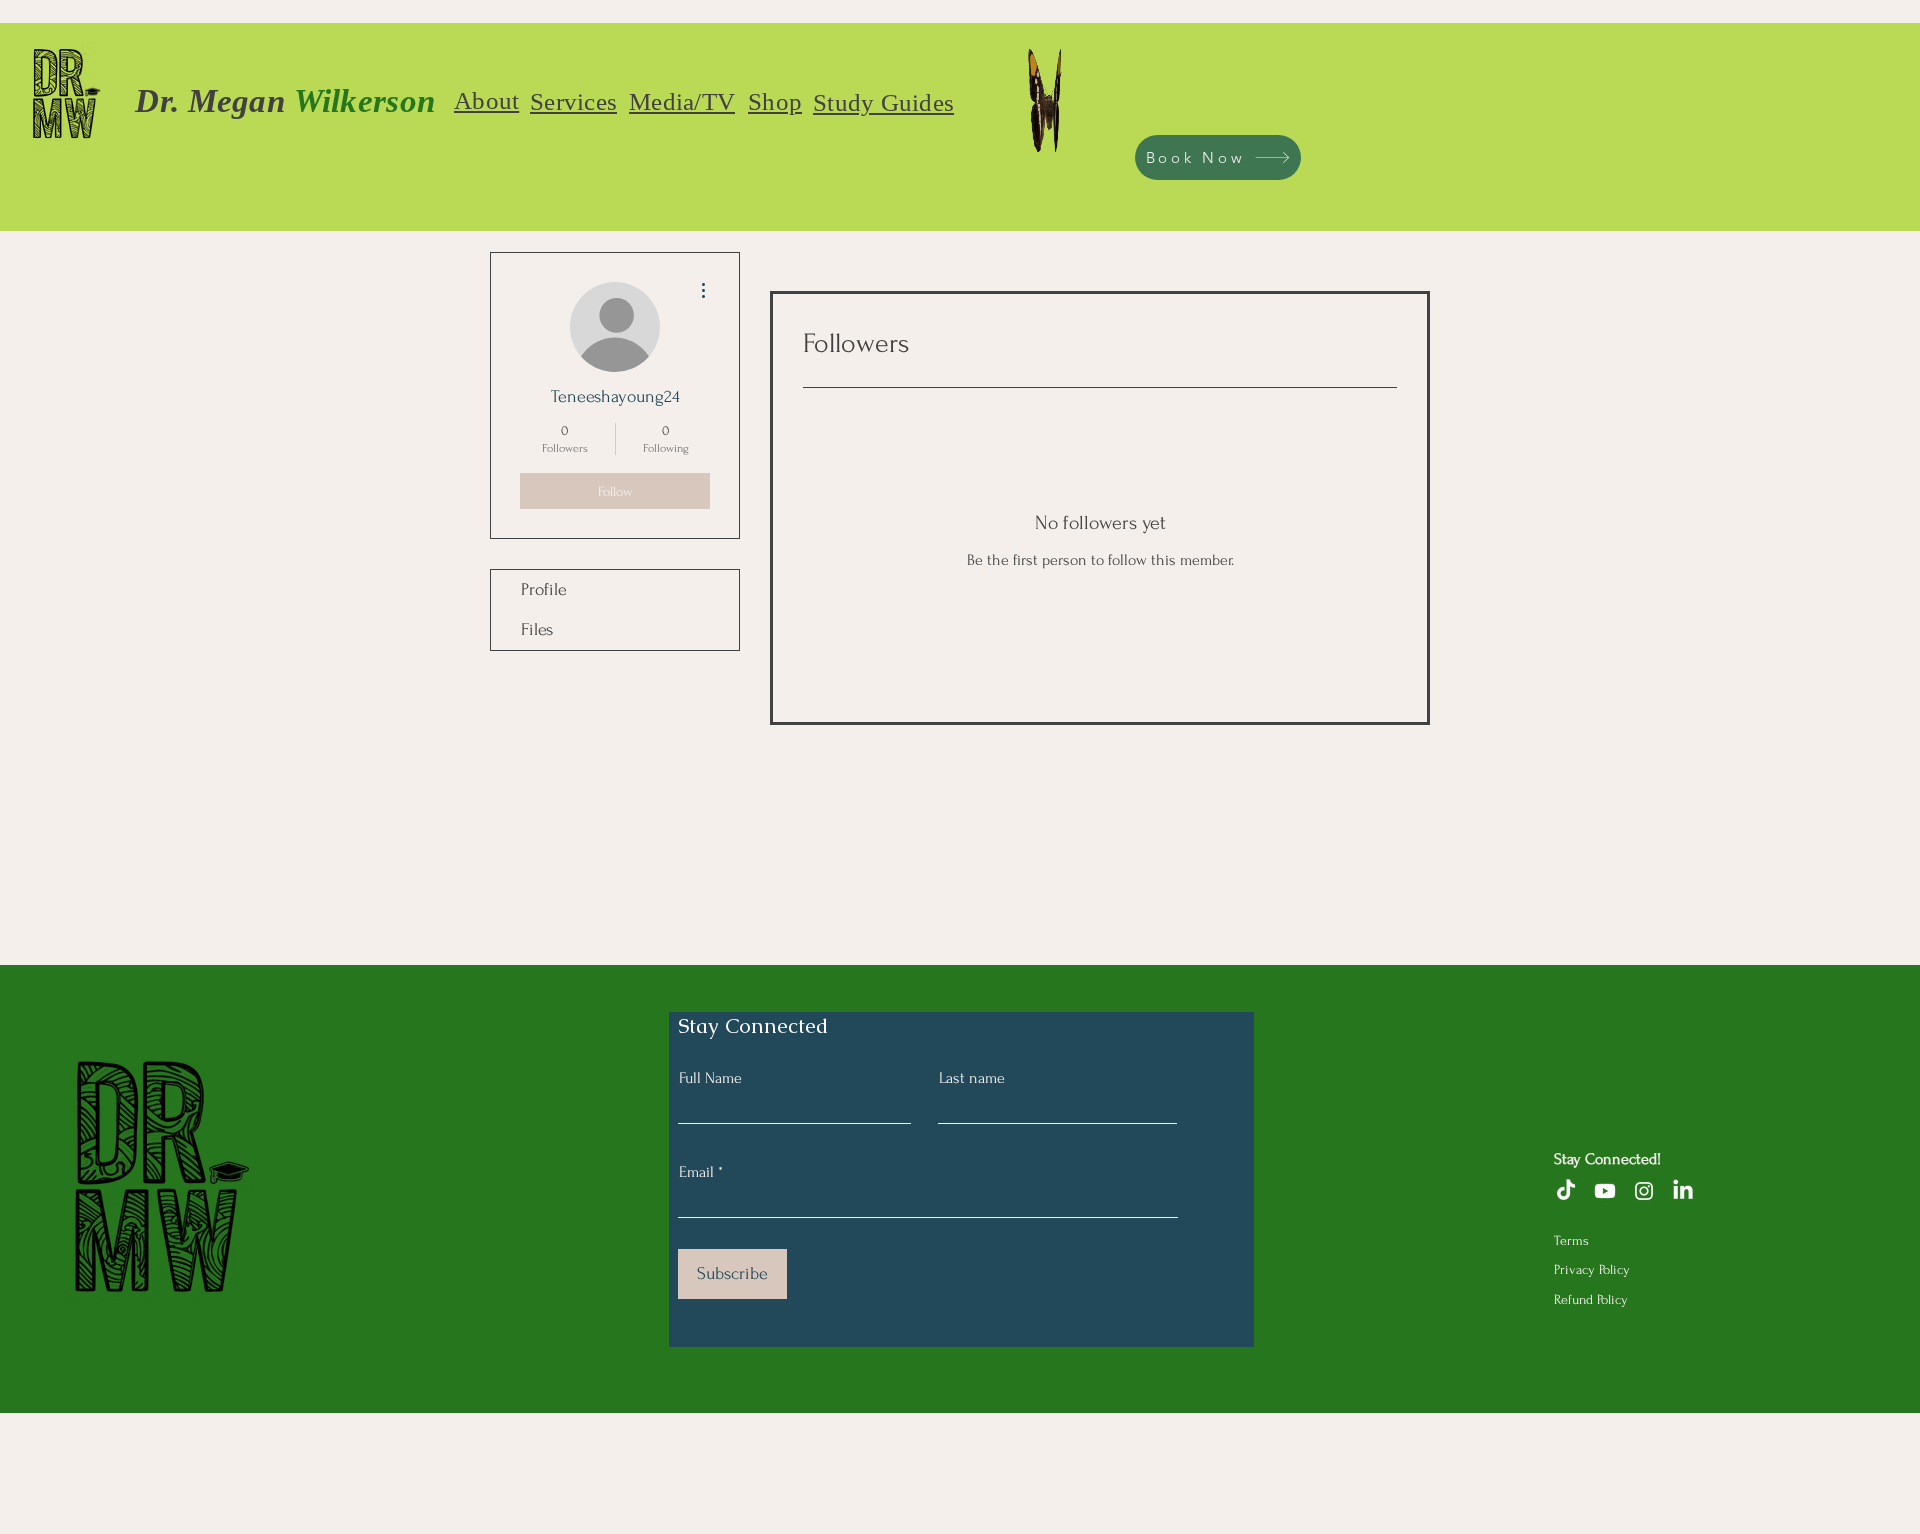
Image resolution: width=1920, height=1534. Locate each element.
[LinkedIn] (1683, 1191)
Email (696, 1172)
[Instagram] (1644, 1191)
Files (537, 629)
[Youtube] (1605, 1191)
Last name (972, 1078)
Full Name (710, 1078)
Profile (544, 589)
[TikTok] (1566, 1191)
